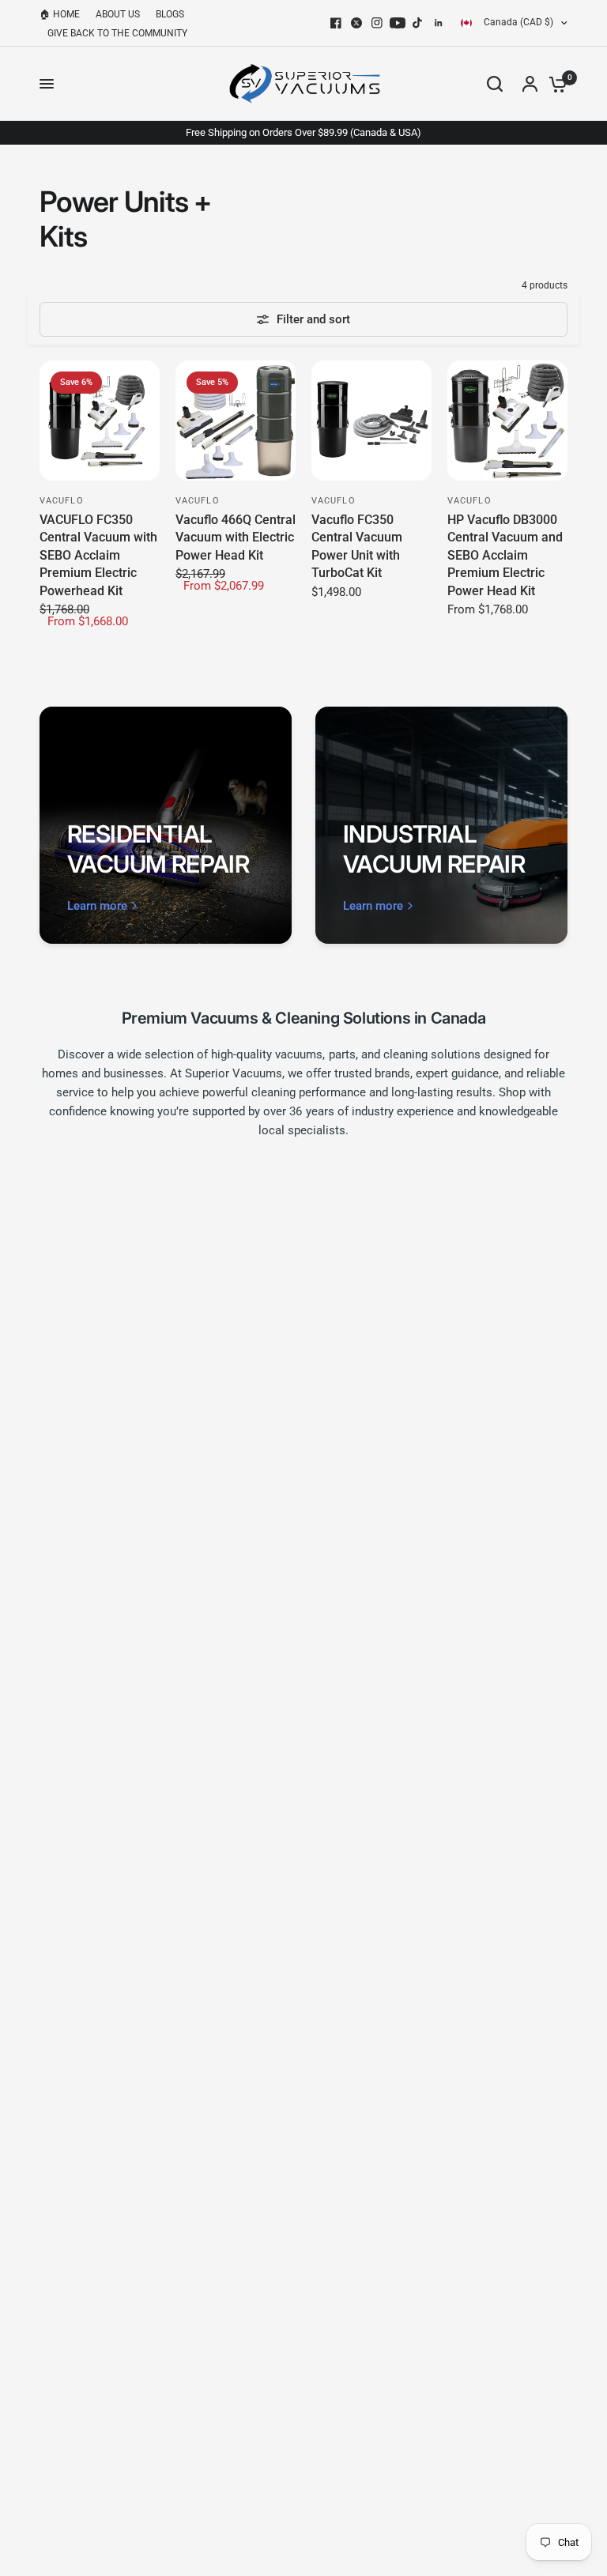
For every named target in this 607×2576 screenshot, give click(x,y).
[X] (356, 23)
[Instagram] (377, 23)
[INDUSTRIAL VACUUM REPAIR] (441, 825)
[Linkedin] (439, 23)
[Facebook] (336, 23)
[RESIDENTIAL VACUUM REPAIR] (166, 825)
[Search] (495, 84)
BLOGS (170, 14)
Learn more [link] (97, 906)
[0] (554, 84)
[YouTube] (398, 23)
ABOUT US (118, 14)
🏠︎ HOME (60, 14)
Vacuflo (62, 501)
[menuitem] (64, 15)
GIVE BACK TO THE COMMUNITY (117, 33)
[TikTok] (418, 23)
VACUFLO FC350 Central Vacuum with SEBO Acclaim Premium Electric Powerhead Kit (98, 555)
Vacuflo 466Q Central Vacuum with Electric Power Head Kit (236, 537)
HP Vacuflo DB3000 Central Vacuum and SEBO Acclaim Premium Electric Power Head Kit (505, 555)
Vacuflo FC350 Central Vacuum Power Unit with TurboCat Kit (357, 546)
